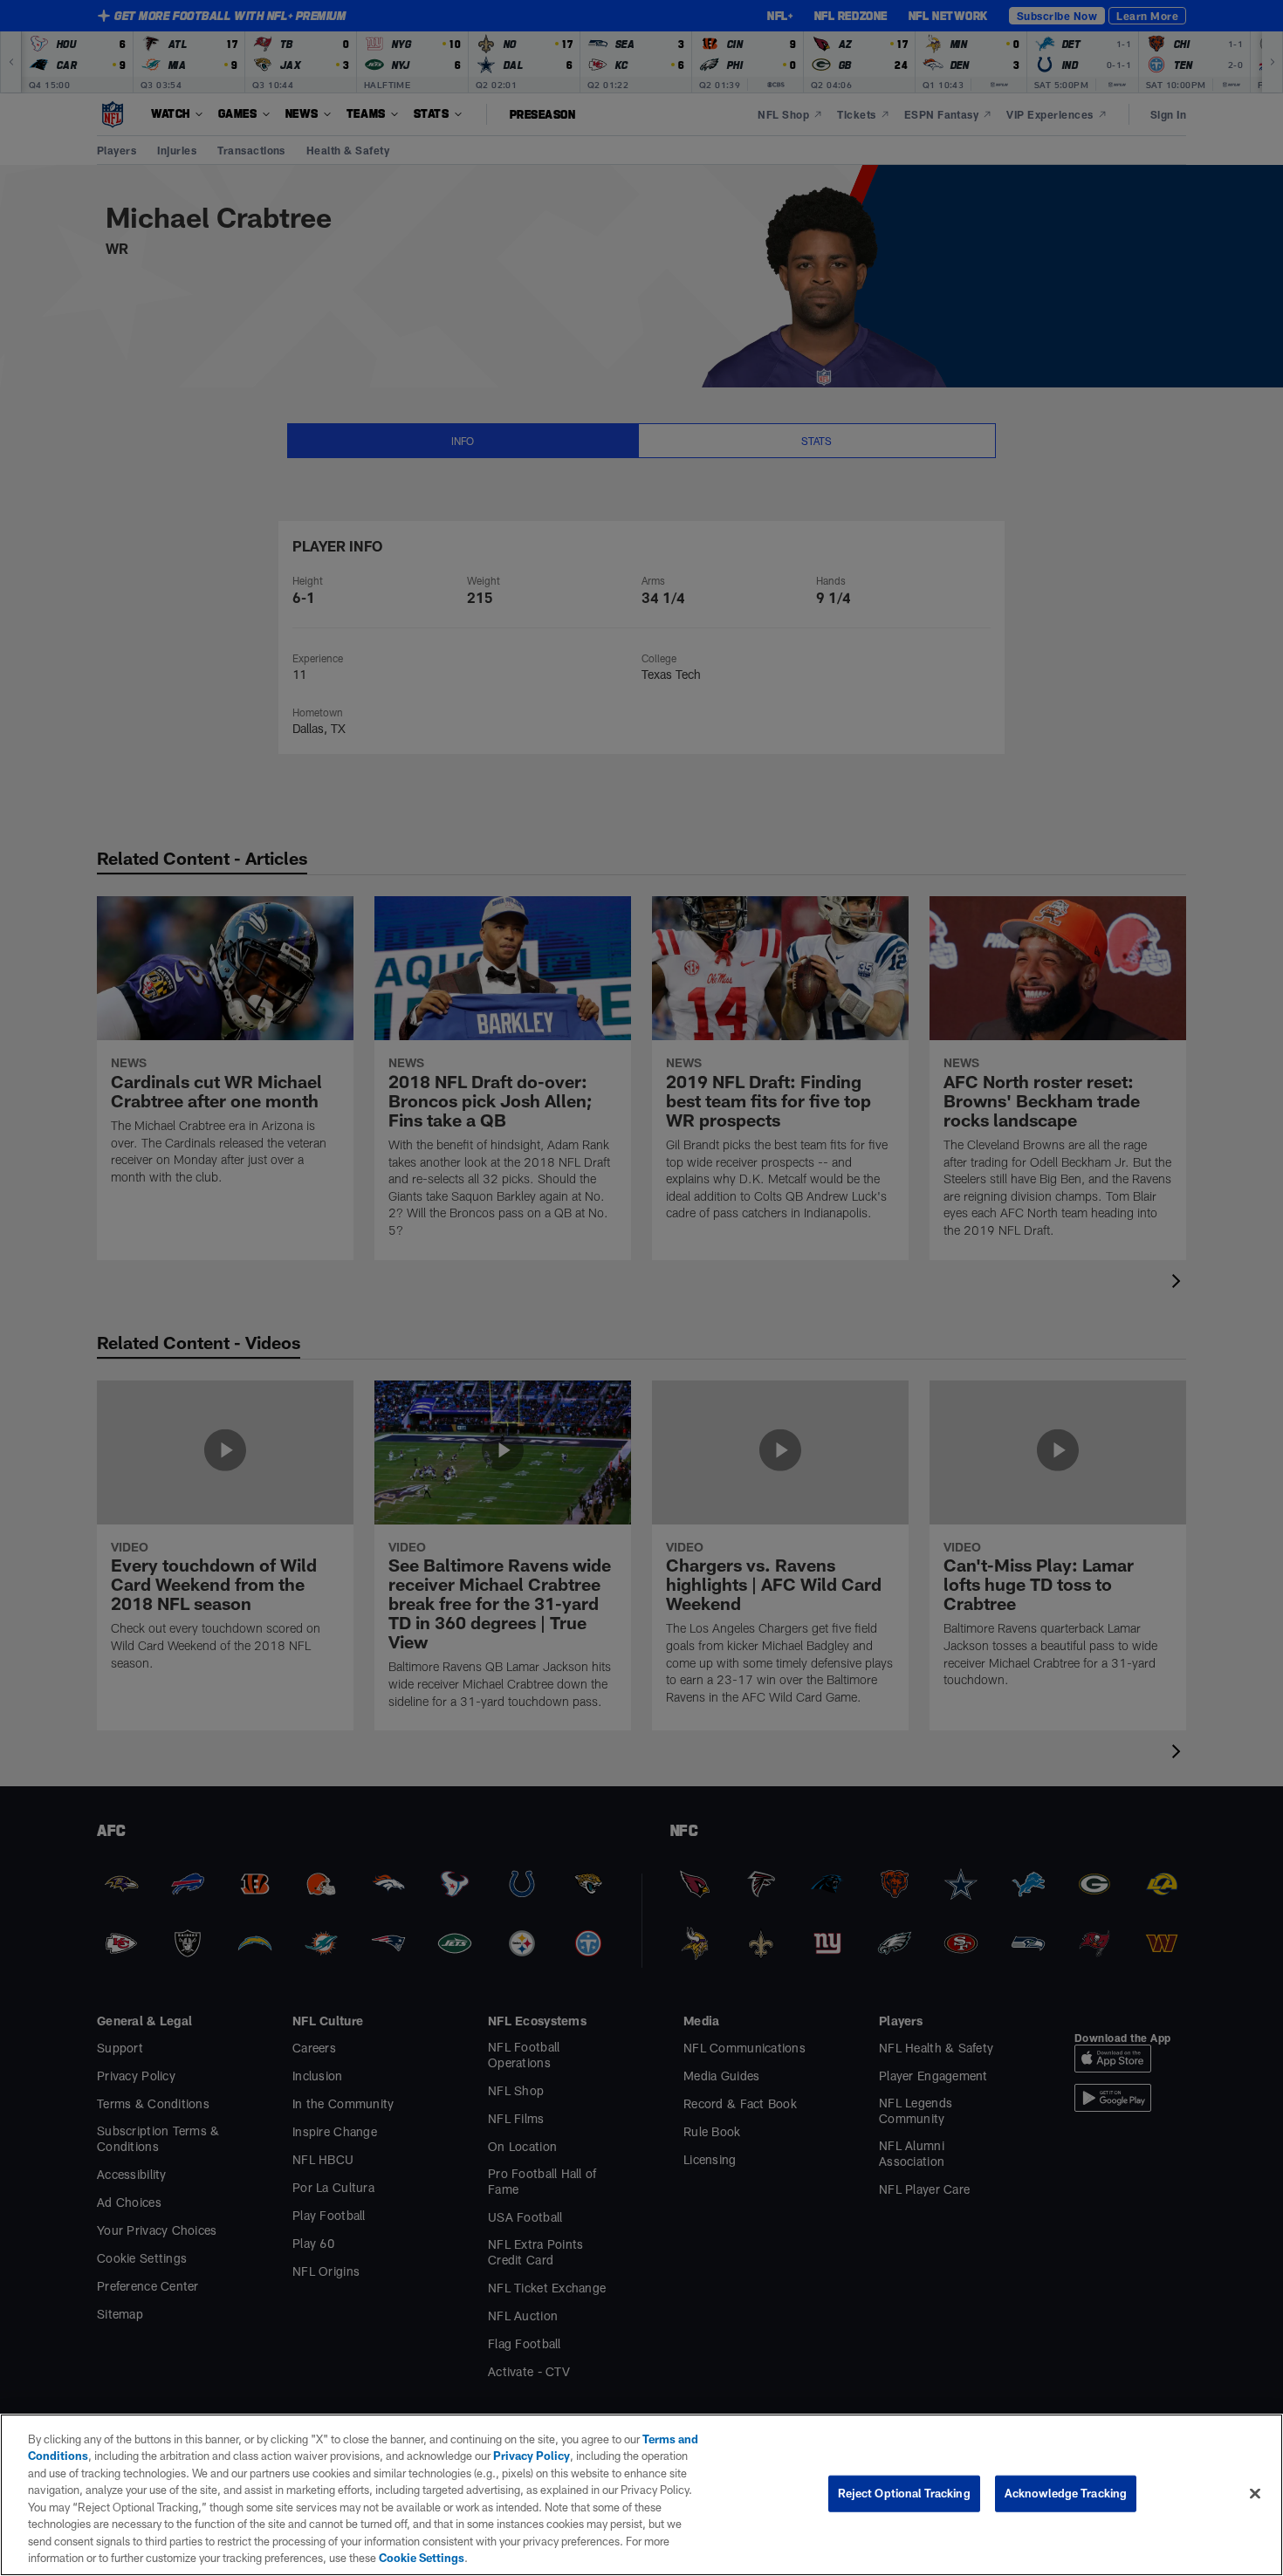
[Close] (1255, 2493)
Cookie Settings (422, 2558)
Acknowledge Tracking (1066, 2493)
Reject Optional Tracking (904, 2493)
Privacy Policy (532, 2456)
